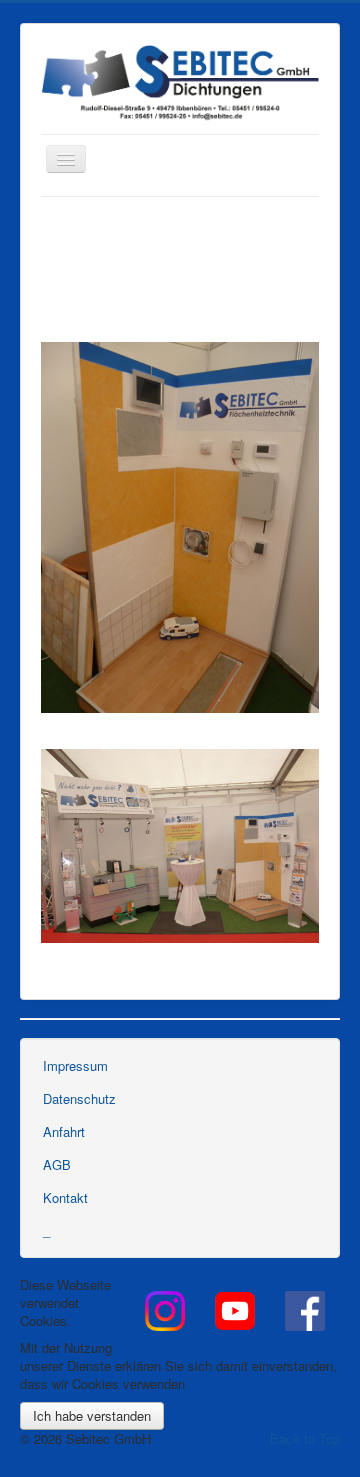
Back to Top (305, 1438)
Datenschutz (79, 1098)
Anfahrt (64, 1131)
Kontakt (65, 1197)
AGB (57, 1164)
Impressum (75, 1065)
